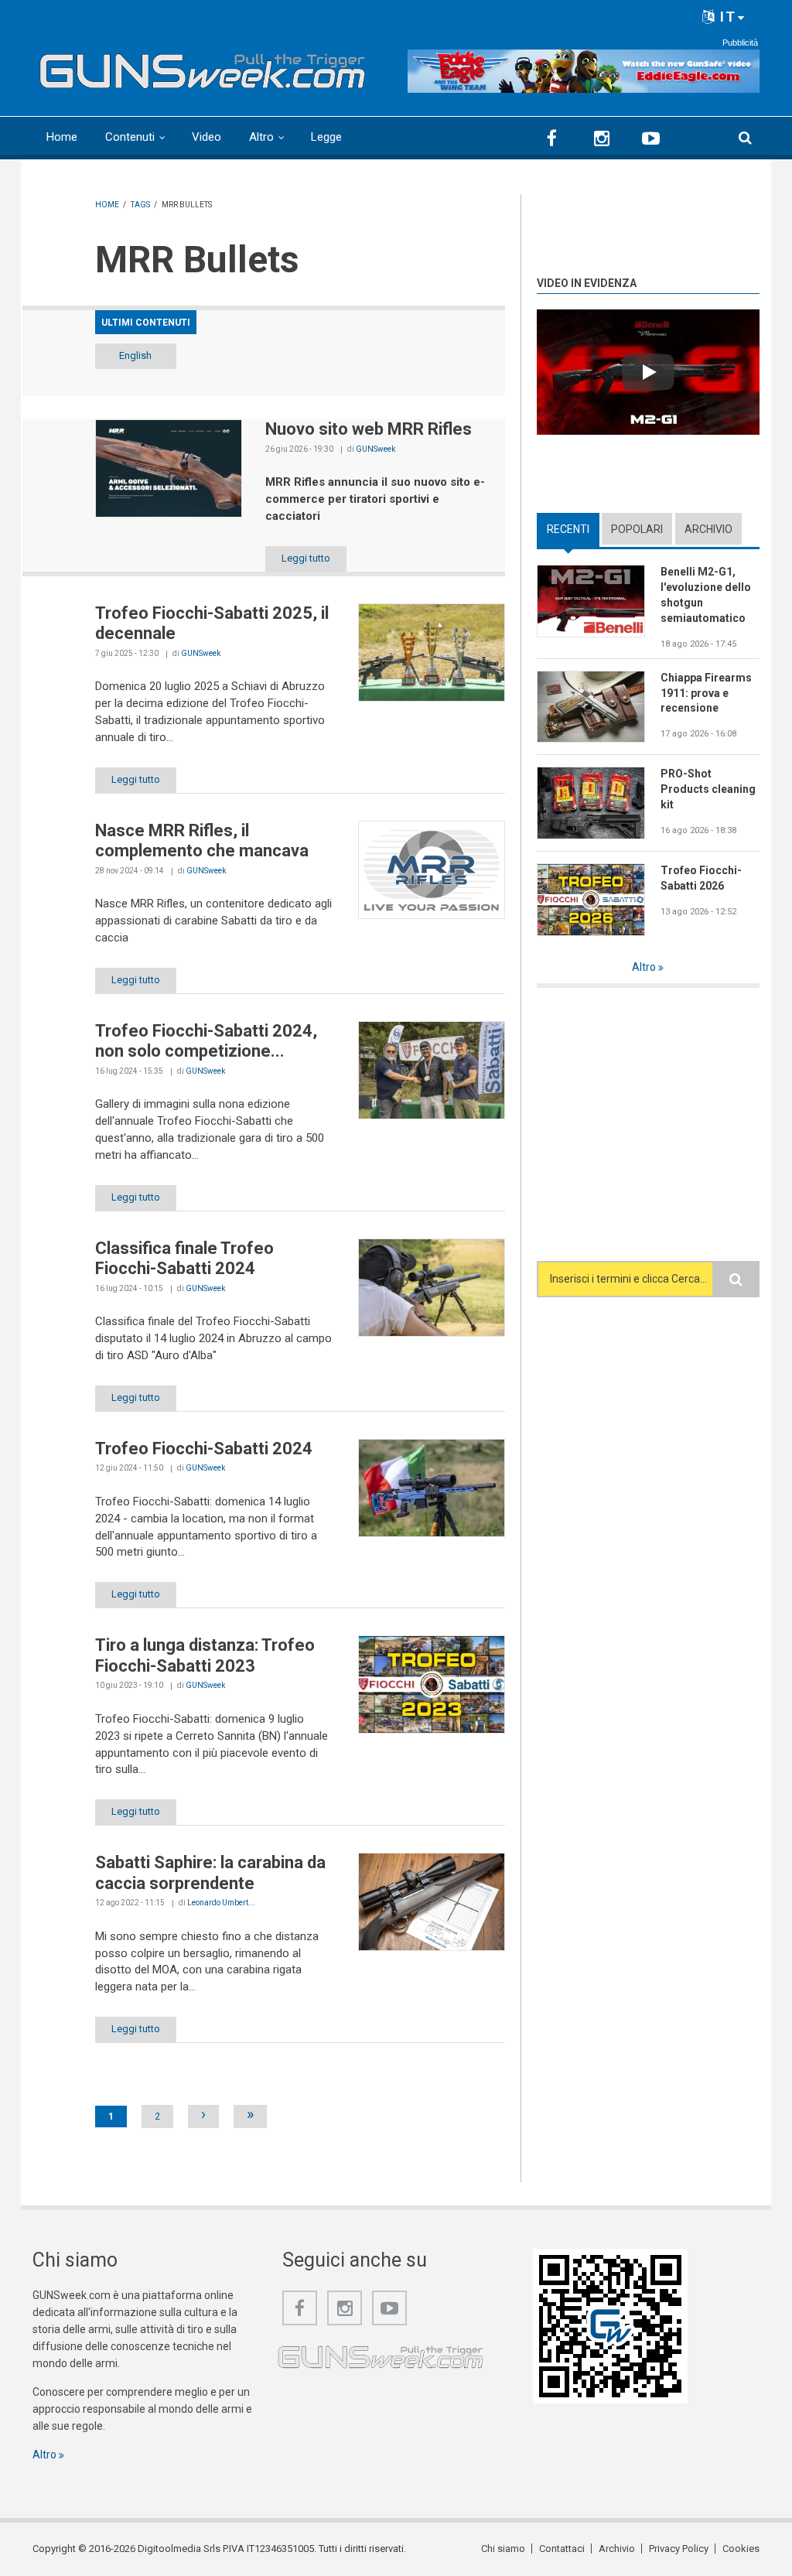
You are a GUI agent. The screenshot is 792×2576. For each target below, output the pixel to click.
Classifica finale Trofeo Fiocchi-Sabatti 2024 (184, 1258)
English (135, 355)
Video (207, 137)
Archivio (708, 529)
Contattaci (562, 2549)
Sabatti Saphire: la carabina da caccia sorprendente (210, 1872)
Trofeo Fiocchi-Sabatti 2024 (204, 1449)
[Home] (203, 67)
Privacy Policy (679, 2549)
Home (62, 137)
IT (726, 17)
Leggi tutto (306, 558)
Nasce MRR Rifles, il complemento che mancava (202, 840)
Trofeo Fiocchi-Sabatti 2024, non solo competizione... (206, 1041)
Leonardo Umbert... (221, 1903)
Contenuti (130, 137)
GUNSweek (376, 449)
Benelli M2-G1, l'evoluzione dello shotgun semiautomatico (706, 595)
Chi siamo (503, 2549)
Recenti (573, 529)
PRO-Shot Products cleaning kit (708, 789)
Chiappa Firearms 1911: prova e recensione (706, 693)
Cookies (741, 2549)
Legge (326, 137)
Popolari (637, 529)
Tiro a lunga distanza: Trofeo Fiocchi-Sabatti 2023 (205, 1655)
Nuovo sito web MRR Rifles (369, 429)
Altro (261, 137)
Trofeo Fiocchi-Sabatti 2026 (701, 878)
